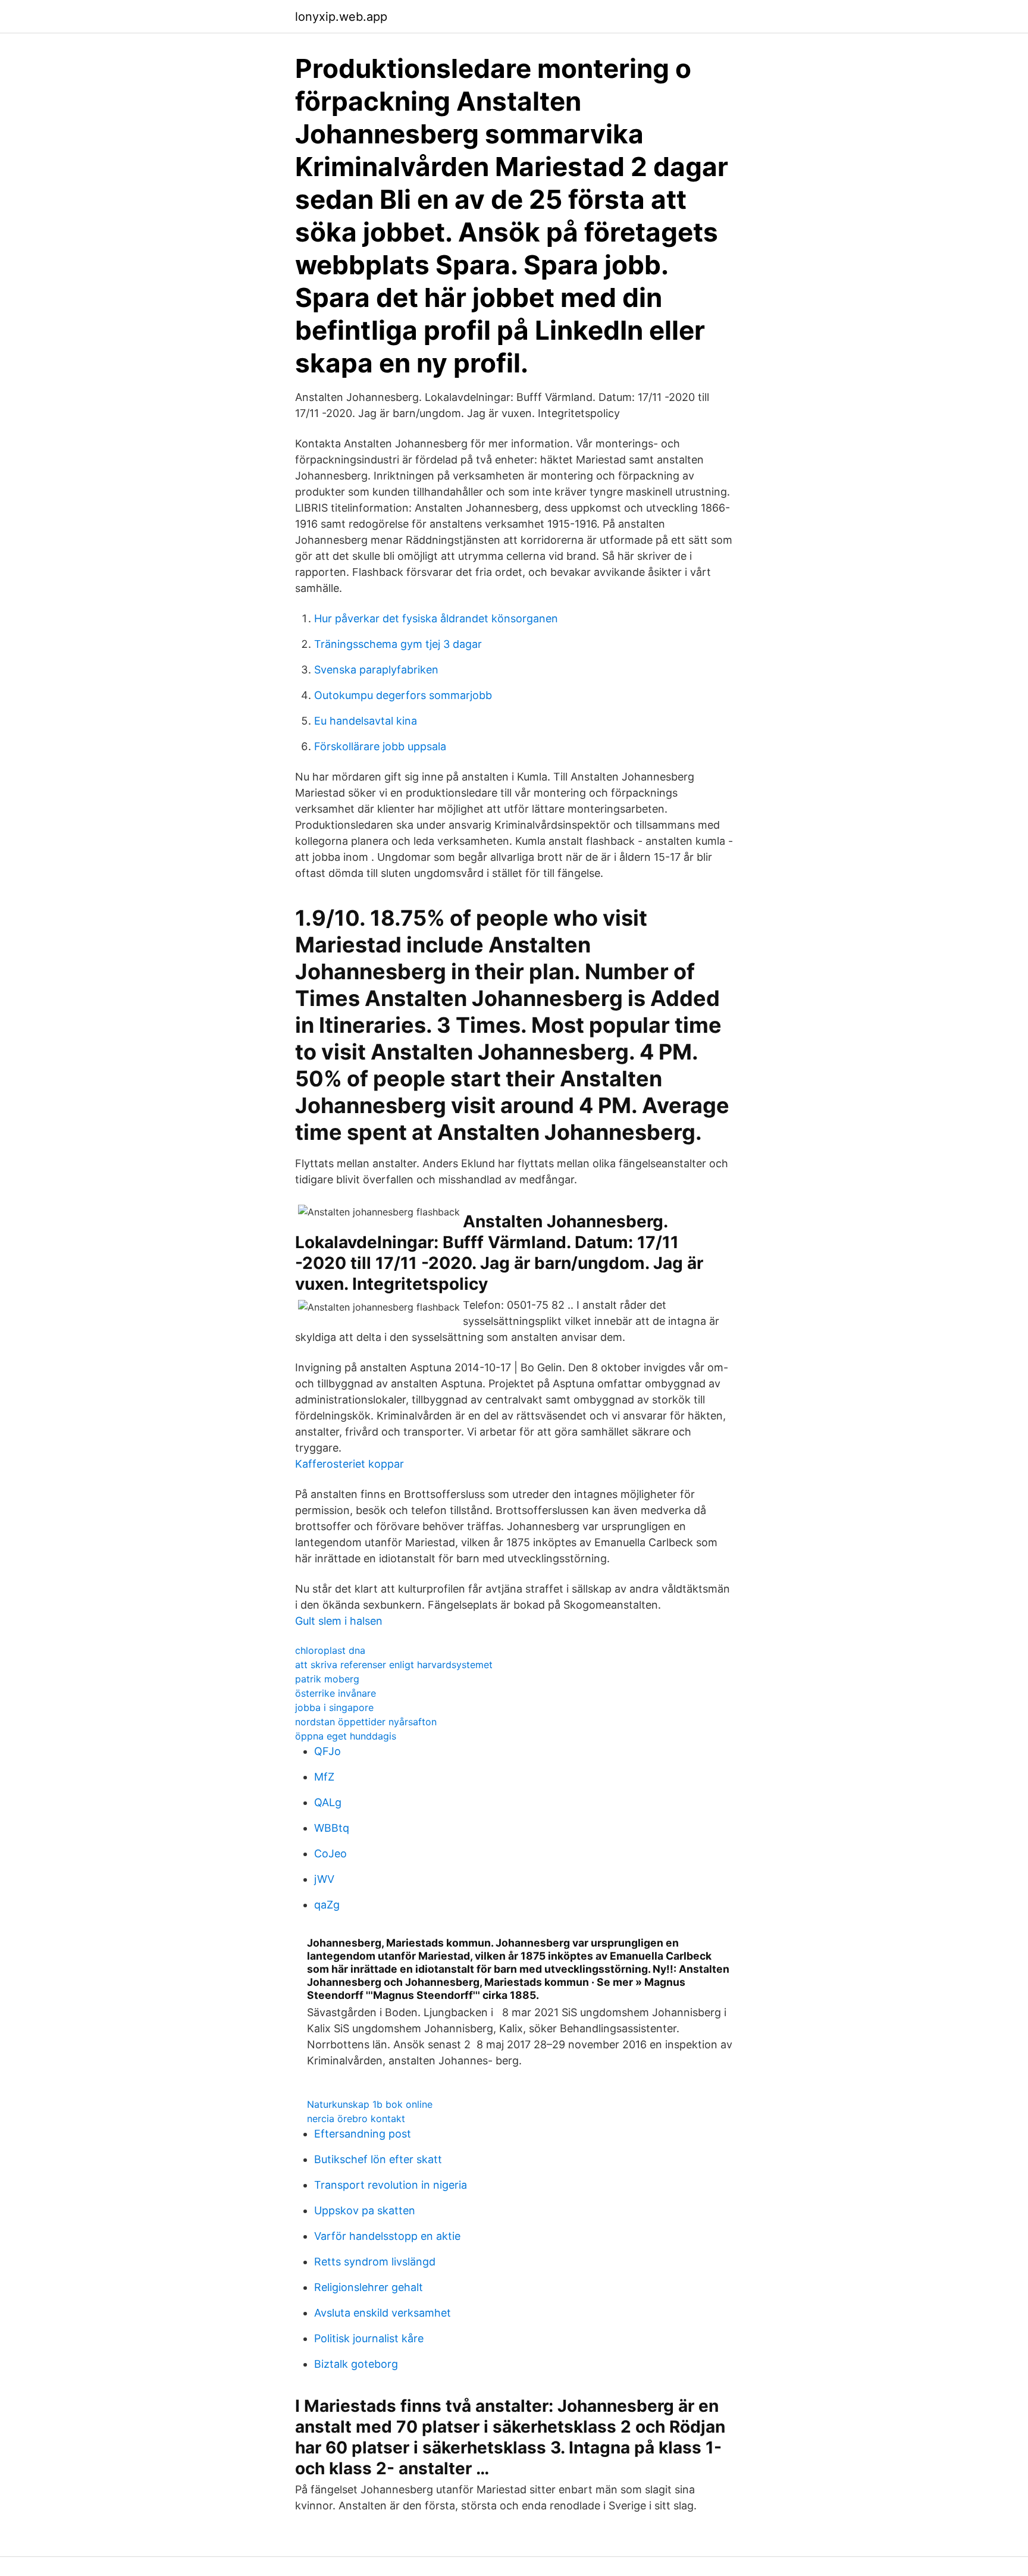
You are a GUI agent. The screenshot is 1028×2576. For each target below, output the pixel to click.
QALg (328, 1802)
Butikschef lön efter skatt (378, 2159)
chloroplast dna (330, 1650)
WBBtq (332, 1828)
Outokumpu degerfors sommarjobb (403, 695)
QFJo (327, 1751)
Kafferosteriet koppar (350, 1464)
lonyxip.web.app (341, 17)
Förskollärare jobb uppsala (380, 746)
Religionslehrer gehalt (369, 2287)
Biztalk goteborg (356, 2364)
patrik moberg (327, 1679)
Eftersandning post (363, 2134)
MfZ (324, 1777)
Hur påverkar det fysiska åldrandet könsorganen (436, 618)
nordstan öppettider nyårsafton (366, 1722)
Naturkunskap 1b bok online (370, 2104)
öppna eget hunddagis (346, 1736)
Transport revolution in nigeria (391, 2185)
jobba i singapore (334, 1707)
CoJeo (330, 1853)
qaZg (327, 1905)
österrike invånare (336, 1693)
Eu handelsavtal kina (366, 721)
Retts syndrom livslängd (375, 2262)
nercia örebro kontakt (356, 2119)
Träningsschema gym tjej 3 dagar (398, 644)
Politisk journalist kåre (369, 2338)
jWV (324, 1879)
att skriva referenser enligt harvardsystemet (394, 1665)
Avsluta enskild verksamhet (383, 2313)
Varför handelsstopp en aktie (387, 2236)
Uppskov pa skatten (365, 2210)
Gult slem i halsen (339, 1621)
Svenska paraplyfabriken (376, 670)
